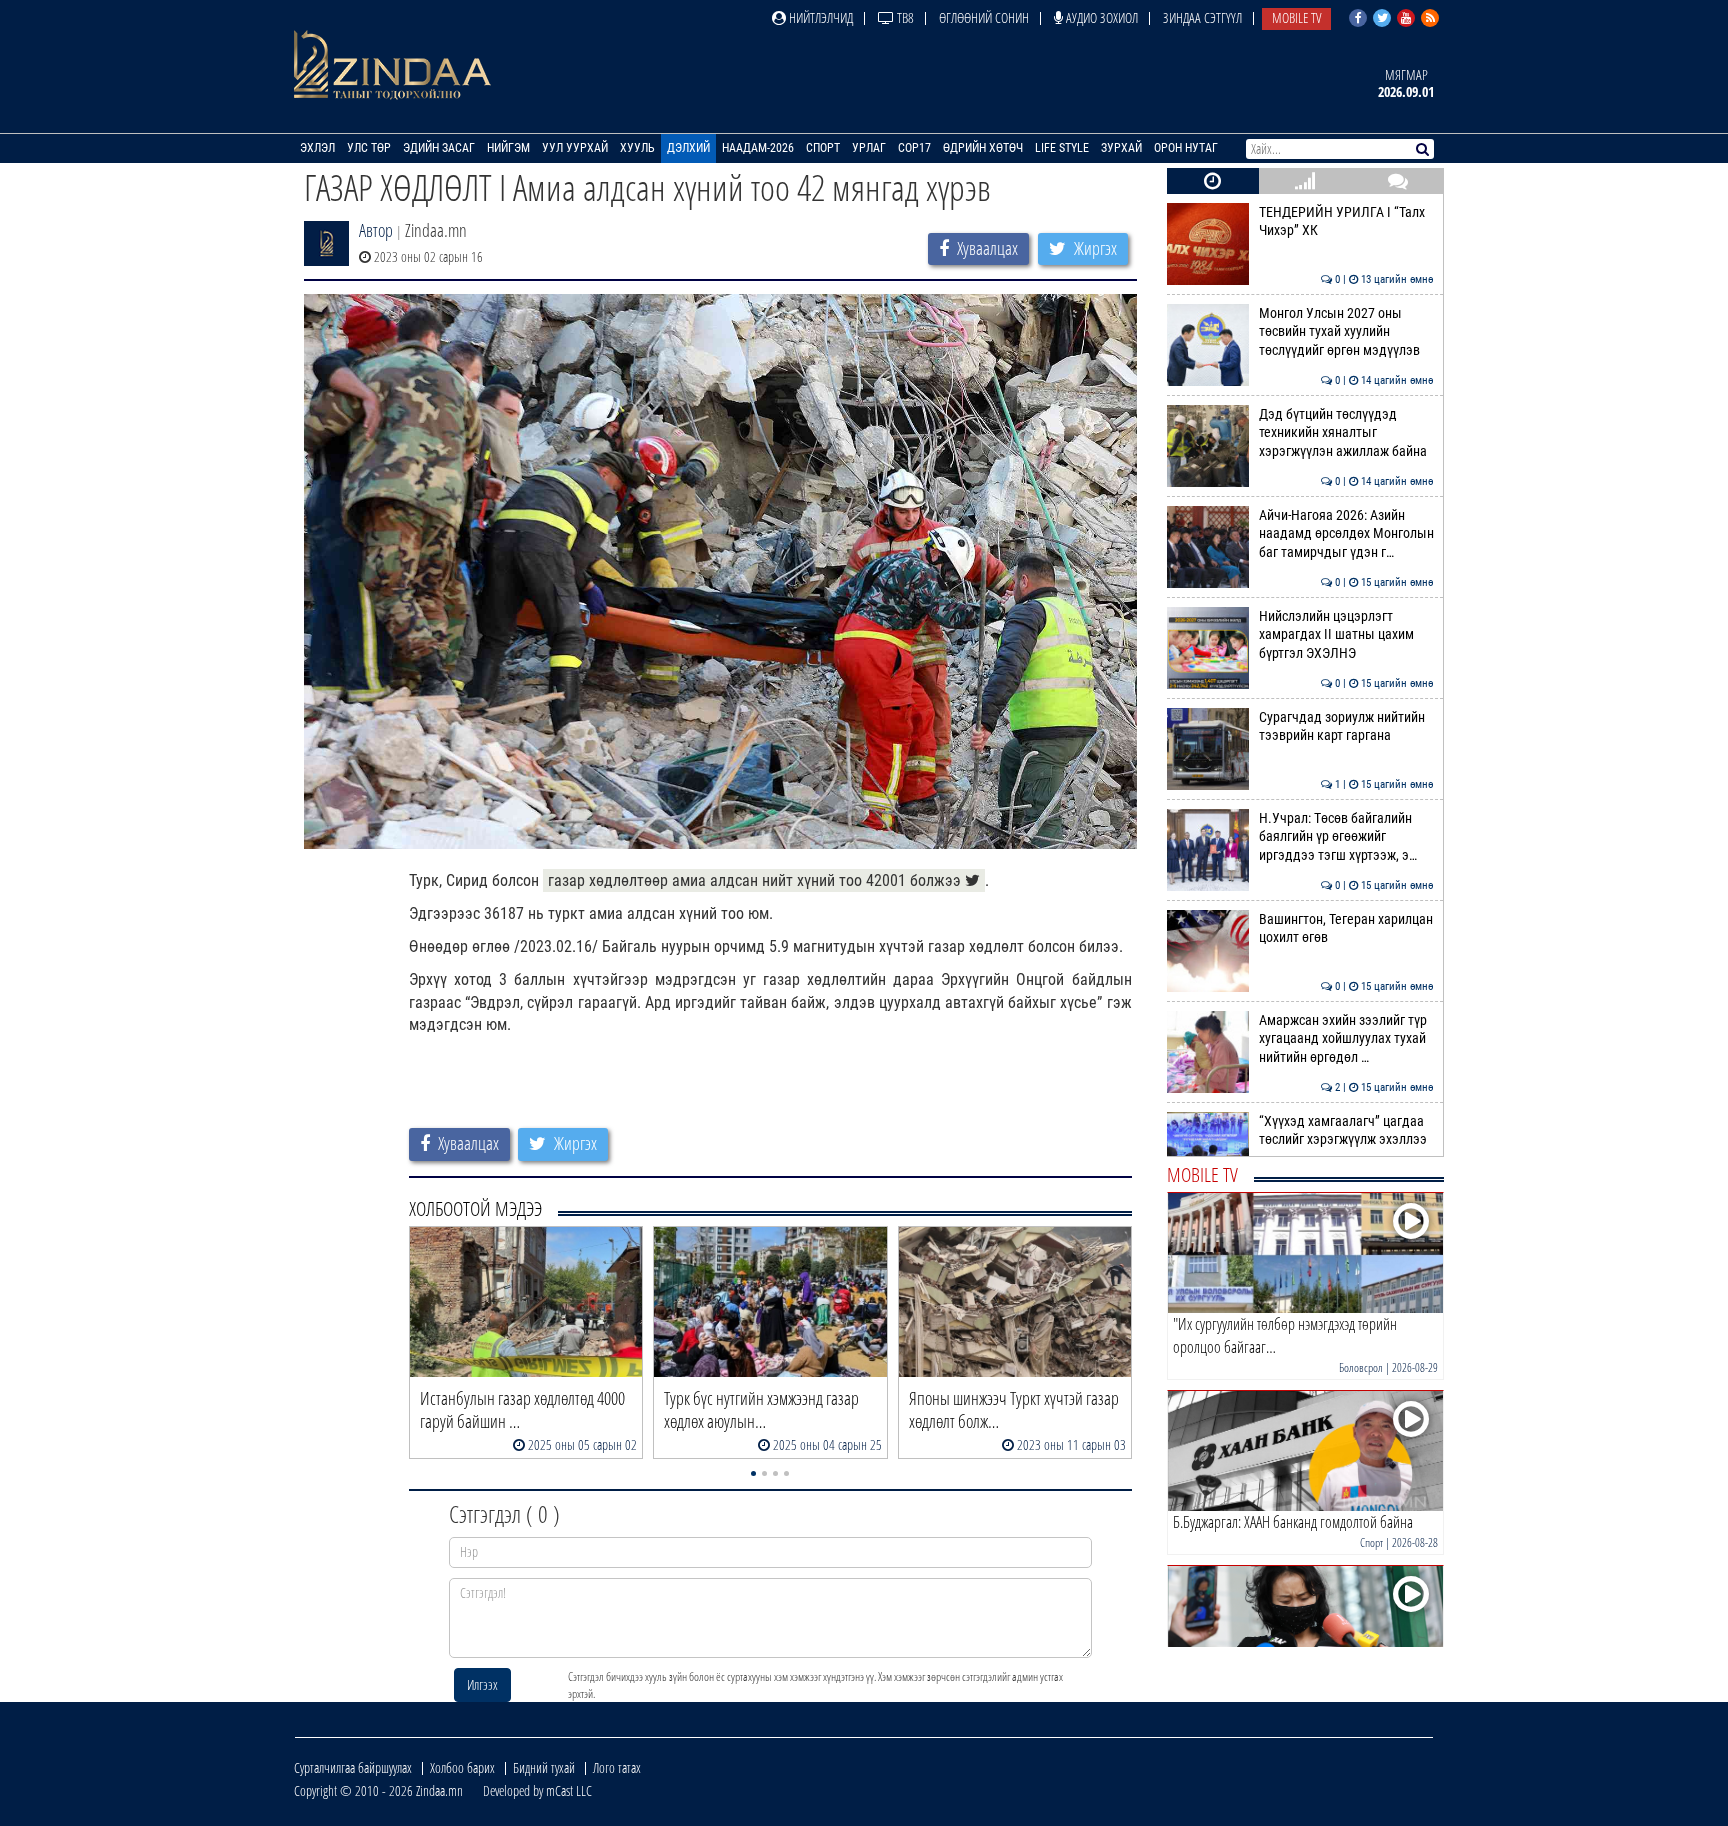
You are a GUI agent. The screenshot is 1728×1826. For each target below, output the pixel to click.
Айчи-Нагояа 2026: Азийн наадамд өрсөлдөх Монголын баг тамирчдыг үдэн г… (1346, 534)
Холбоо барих (462, 1767)
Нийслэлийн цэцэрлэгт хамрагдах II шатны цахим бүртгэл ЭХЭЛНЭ (1346, 635)
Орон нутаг (1186, 148)
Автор (376, 230)
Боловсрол (1361, 1367)
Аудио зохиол (1100, 17)
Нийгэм (508, 148)
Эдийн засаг (439, 148)
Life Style (1062, 148)
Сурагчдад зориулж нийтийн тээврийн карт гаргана (1346, 726)
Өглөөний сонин (984, 17)
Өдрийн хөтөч (983, 148)
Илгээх (482, 1684)
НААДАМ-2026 (758, 148)
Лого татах (617, 1767)
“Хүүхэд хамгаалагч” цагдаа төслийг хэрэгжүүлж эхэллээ (1346, 1130)
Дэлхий (688, 148)
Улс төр (369, 148)
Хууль (637, 148)
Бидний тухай (544, 1767)
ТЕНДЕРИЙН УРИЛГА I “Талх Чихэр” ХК (1346, 221)
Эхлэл (317, 148)
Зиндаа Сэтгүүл (1202, 17)
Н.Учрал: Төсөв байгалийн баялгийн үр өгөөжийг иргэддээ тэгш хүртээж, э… (1346, 837)
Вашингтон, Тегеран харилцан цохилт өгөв (1346, 928)
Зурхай (1121, 148)
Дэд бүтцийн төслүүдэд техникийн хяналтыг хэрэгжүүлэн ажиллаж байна (1346, 433)
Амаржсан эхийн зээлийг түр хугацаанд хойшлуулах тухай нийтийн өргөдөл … (1346, 1039)
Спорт (823, 148)
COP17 (914, 148)
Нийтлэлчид (819, 17)
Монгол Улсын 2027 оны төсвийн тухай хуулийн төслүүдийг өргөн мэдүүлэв (1346, 332)
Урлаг (869, 148)
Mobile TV (1296, 17)
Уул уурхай (575, 148)
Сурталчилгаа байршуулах (353, 1767)
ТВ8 (904, 17)
